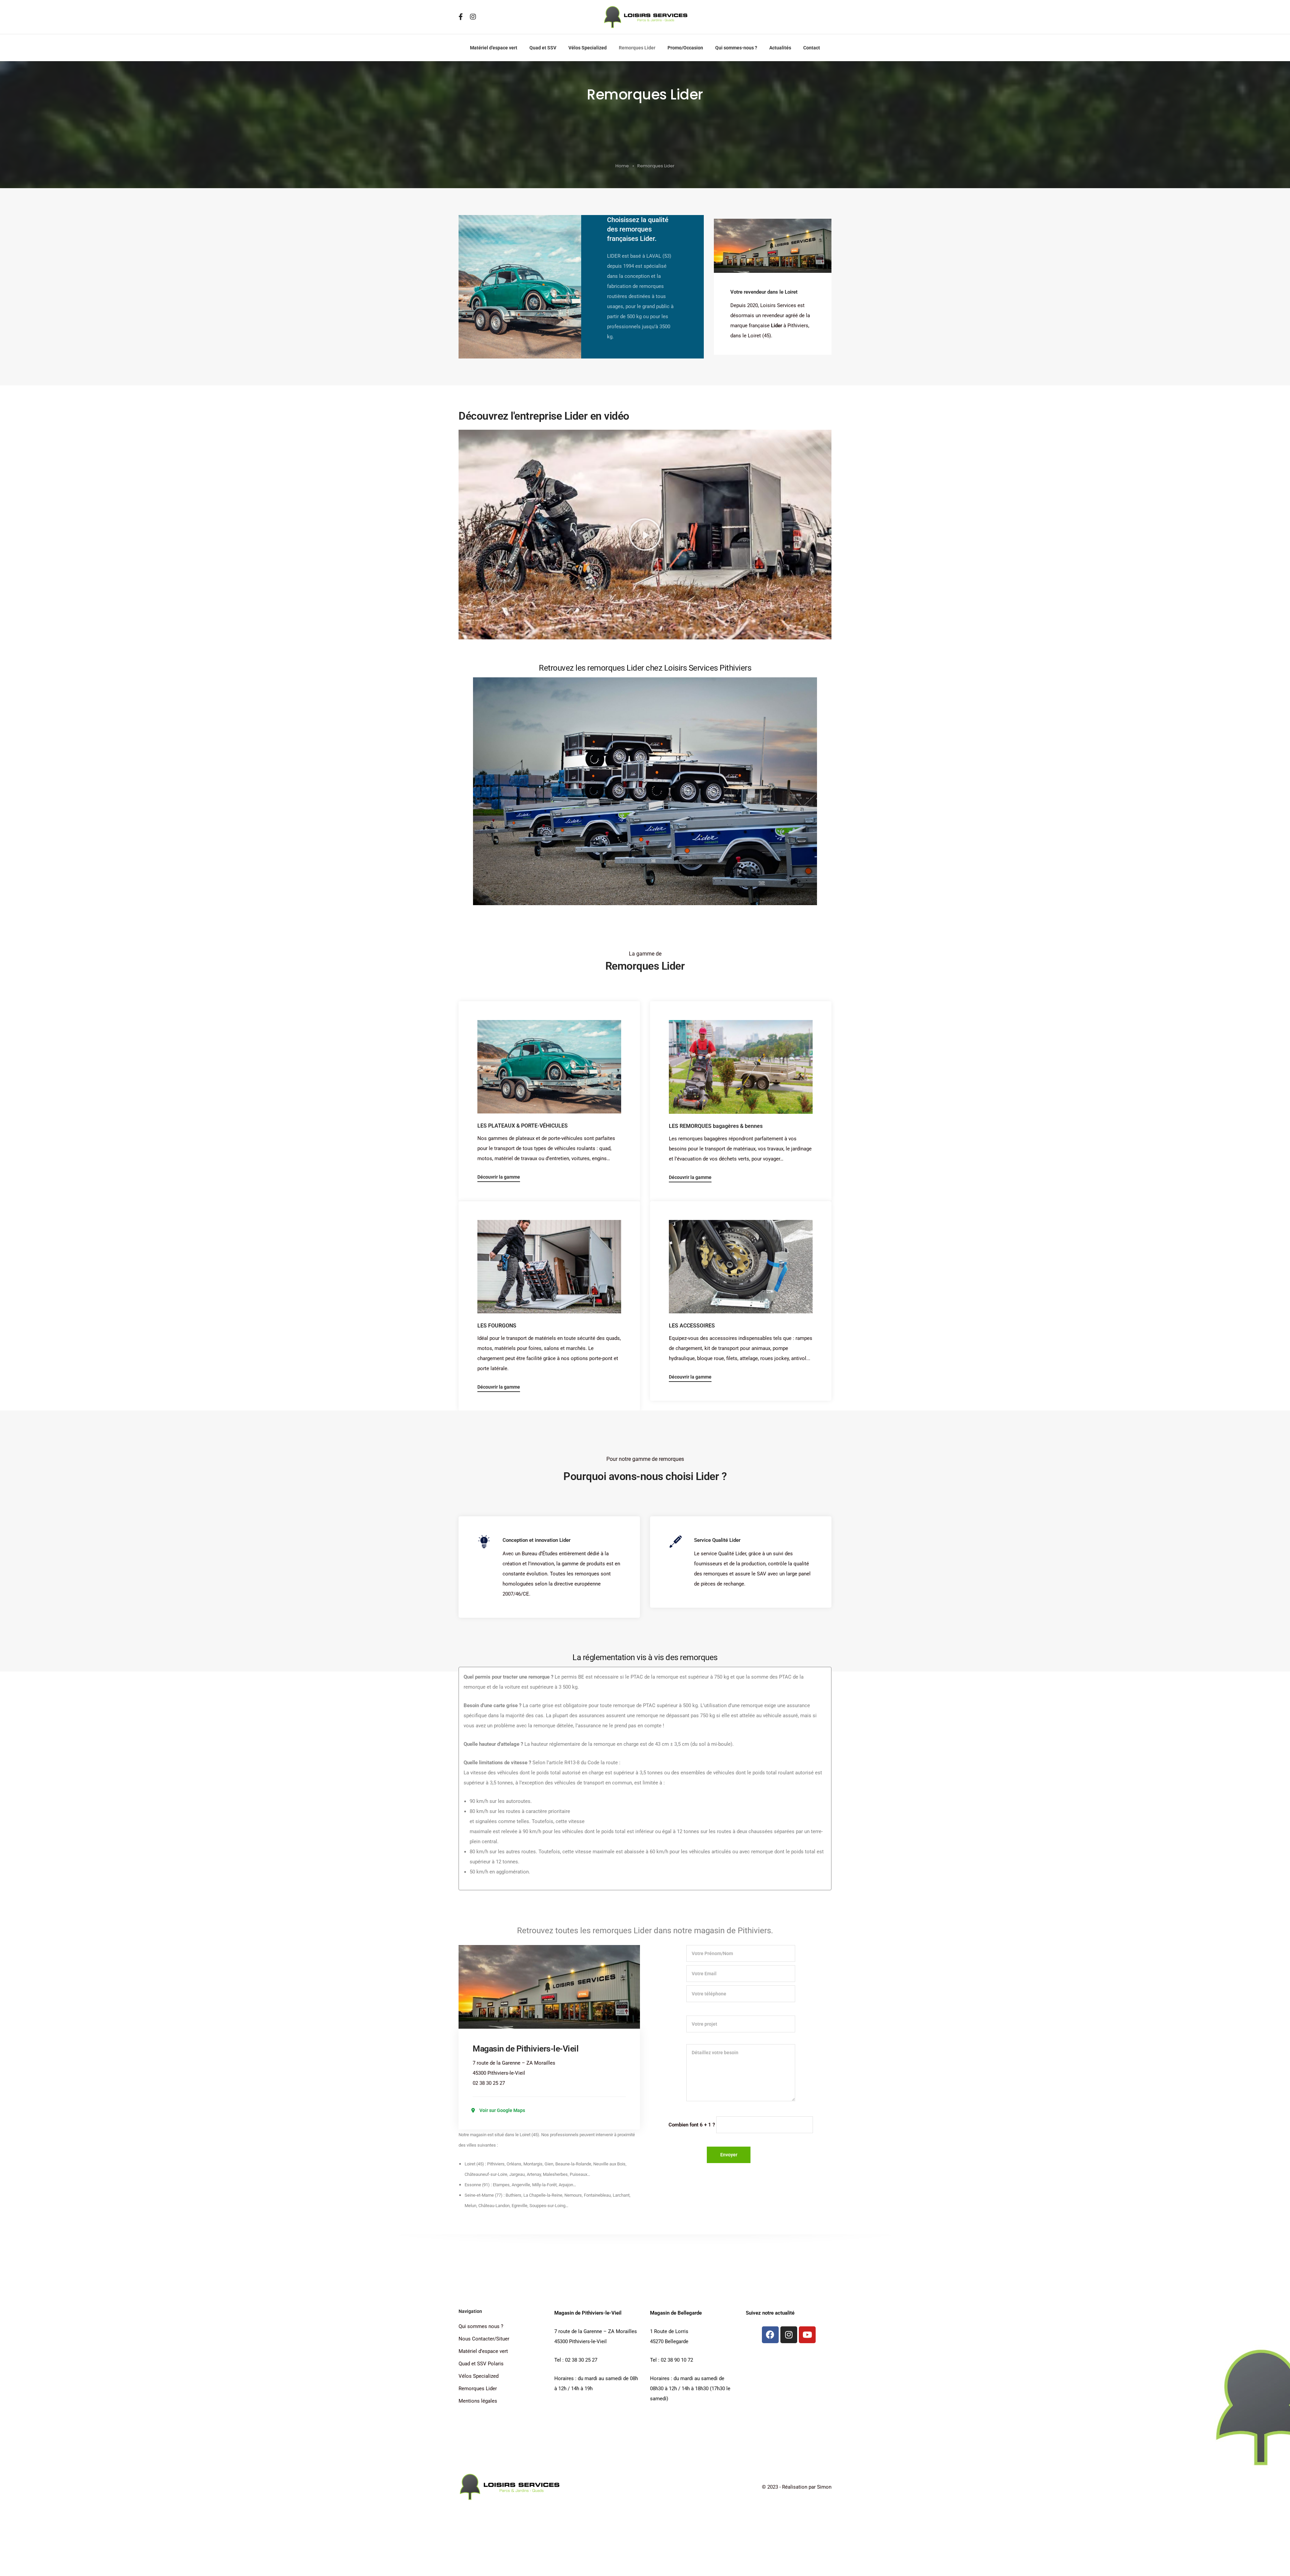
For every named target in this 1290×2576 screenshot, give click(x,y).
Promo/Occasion (685, 48)
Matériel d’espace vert (494, 48)
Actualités (780, 48)
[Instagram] (789, 2335)
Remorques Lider (637, 48)
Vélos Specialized (588, 48)
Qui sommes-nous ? (736, 48)
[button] (645, 535)
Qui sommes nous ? (481, 2326)
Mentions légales (478, 2401)
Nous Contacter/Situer (484, 2339)
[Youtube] (807, 2335)
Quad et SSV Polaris (481, 2364)
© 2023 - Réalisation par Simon (797, 2487)
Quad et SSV (543, 48)
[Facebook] (770, 2335)
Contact (812, 48)
